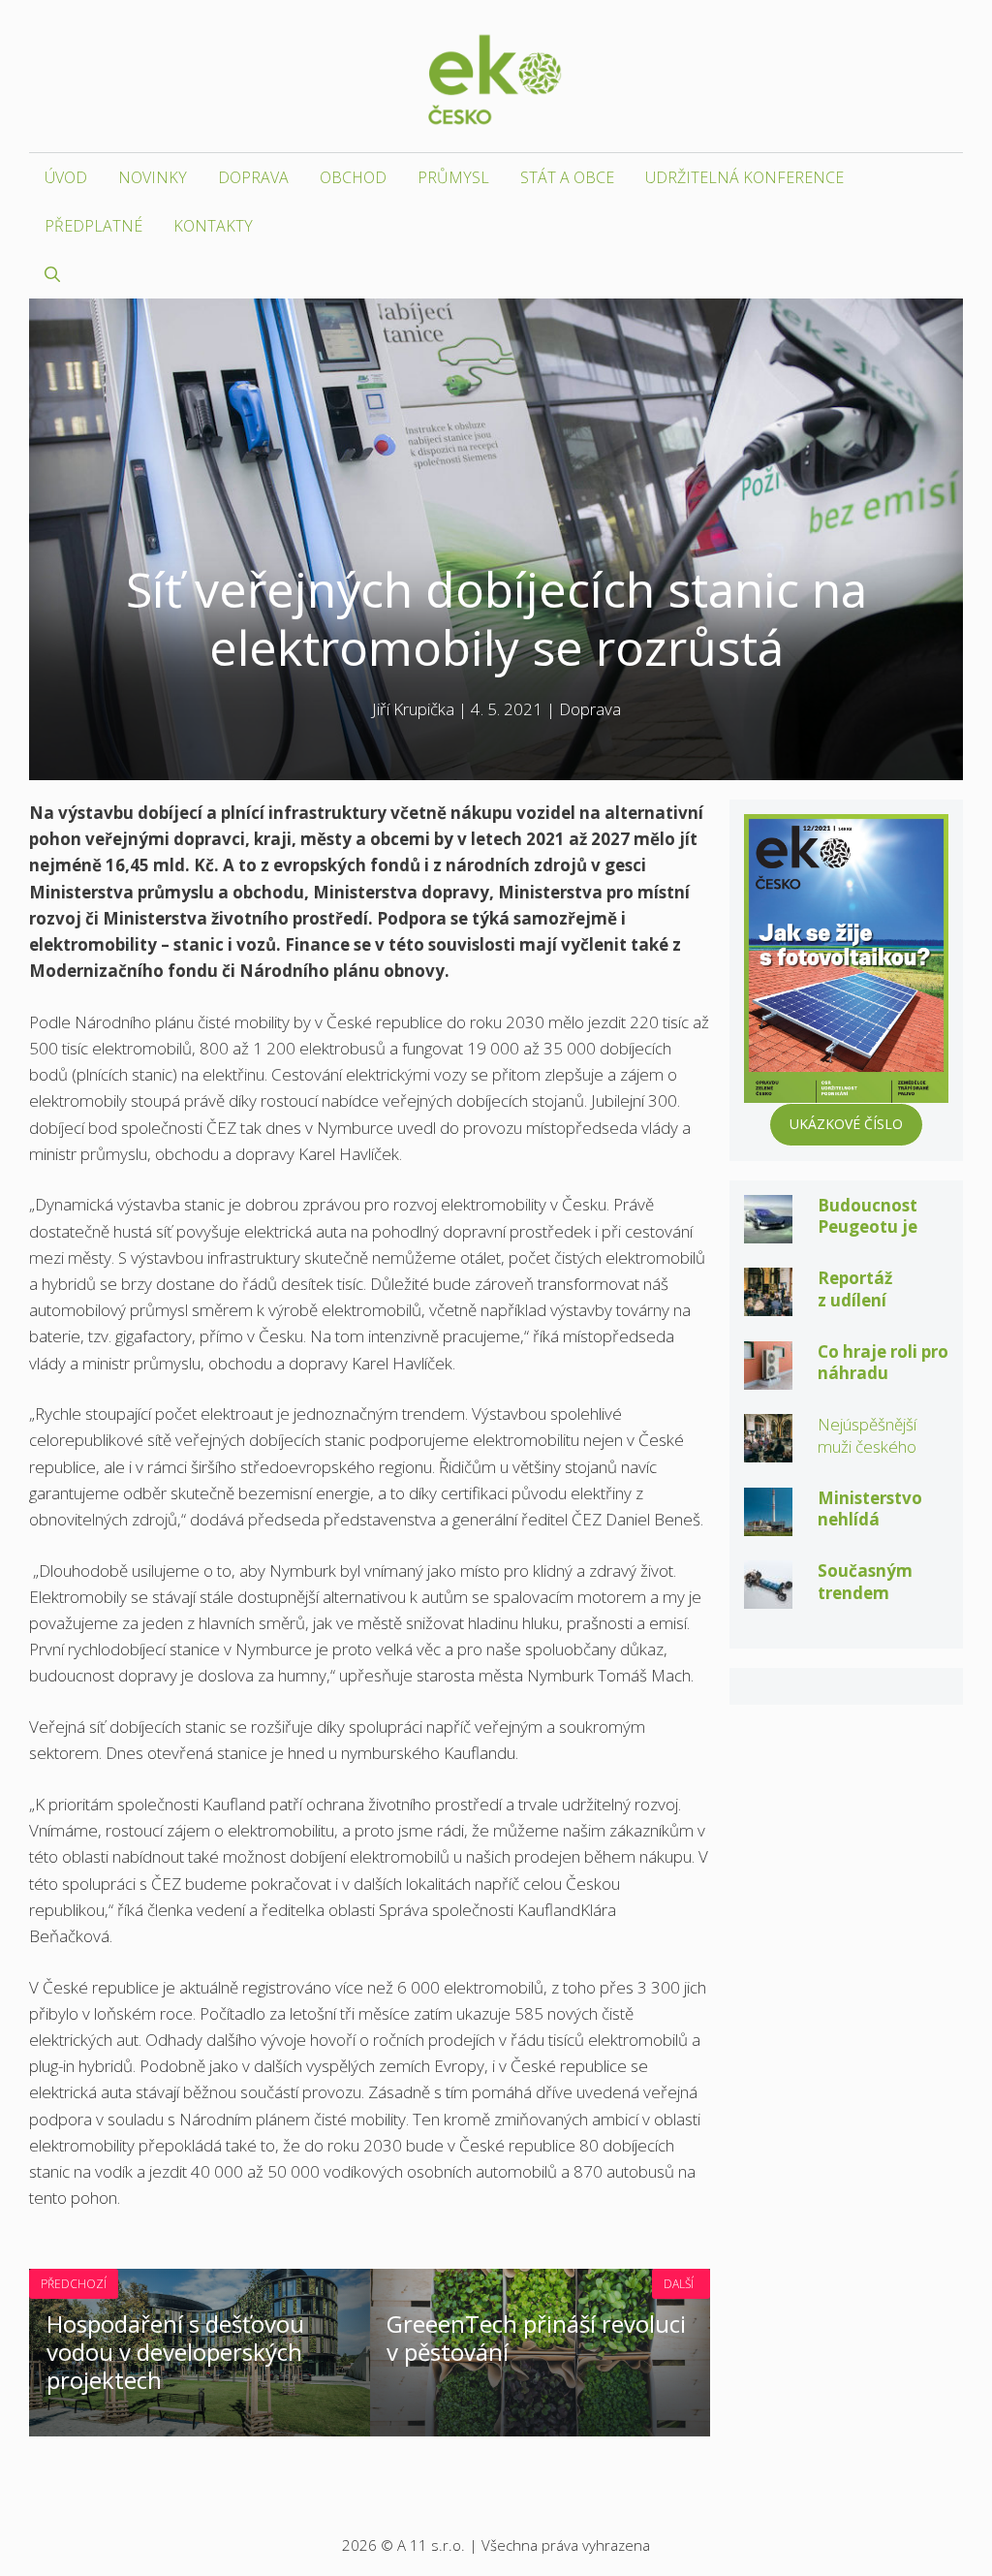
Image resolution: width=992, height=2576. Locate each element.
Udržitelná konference (744, 177)
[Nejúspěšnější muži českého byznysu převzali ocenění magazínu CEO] (768, 1449)
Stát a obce (567, 177)
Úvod (66, 177)
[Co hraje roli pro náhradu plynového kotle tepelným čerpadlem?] (768, 1377)
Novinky (153, 177)
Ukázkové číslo (846, 1124)
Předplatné (93, 226)
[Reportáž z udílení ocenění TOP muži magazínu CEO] (768, 1303)
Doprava (253, 177)
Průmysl (453, 177)
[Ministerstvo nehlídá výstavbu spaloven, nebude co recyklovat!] (768, 1523)
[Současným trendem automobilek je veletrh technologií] (768, 1596)
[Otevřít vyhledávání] (52, 274)
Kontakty (213, 226)
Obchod (353, 177)
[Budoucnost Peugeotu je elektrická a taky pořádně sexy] (768, 1230)
